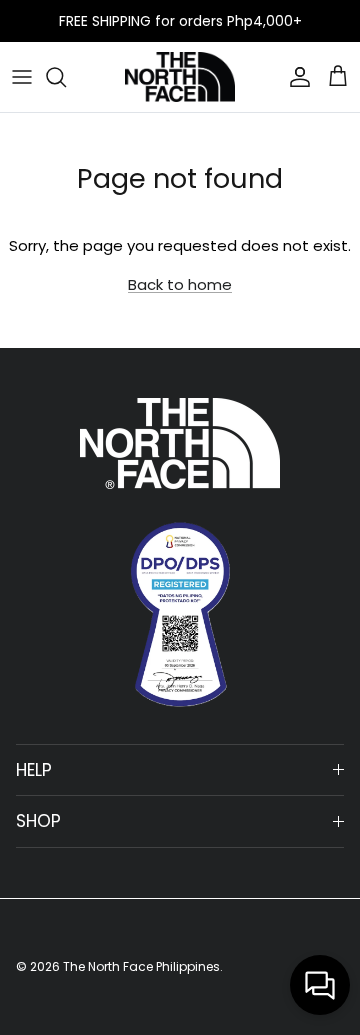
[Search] (66, 77)
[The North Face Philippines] (180, 77)
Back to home (180, 284)
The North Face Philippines (141, 966)
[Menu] (22, 77)
